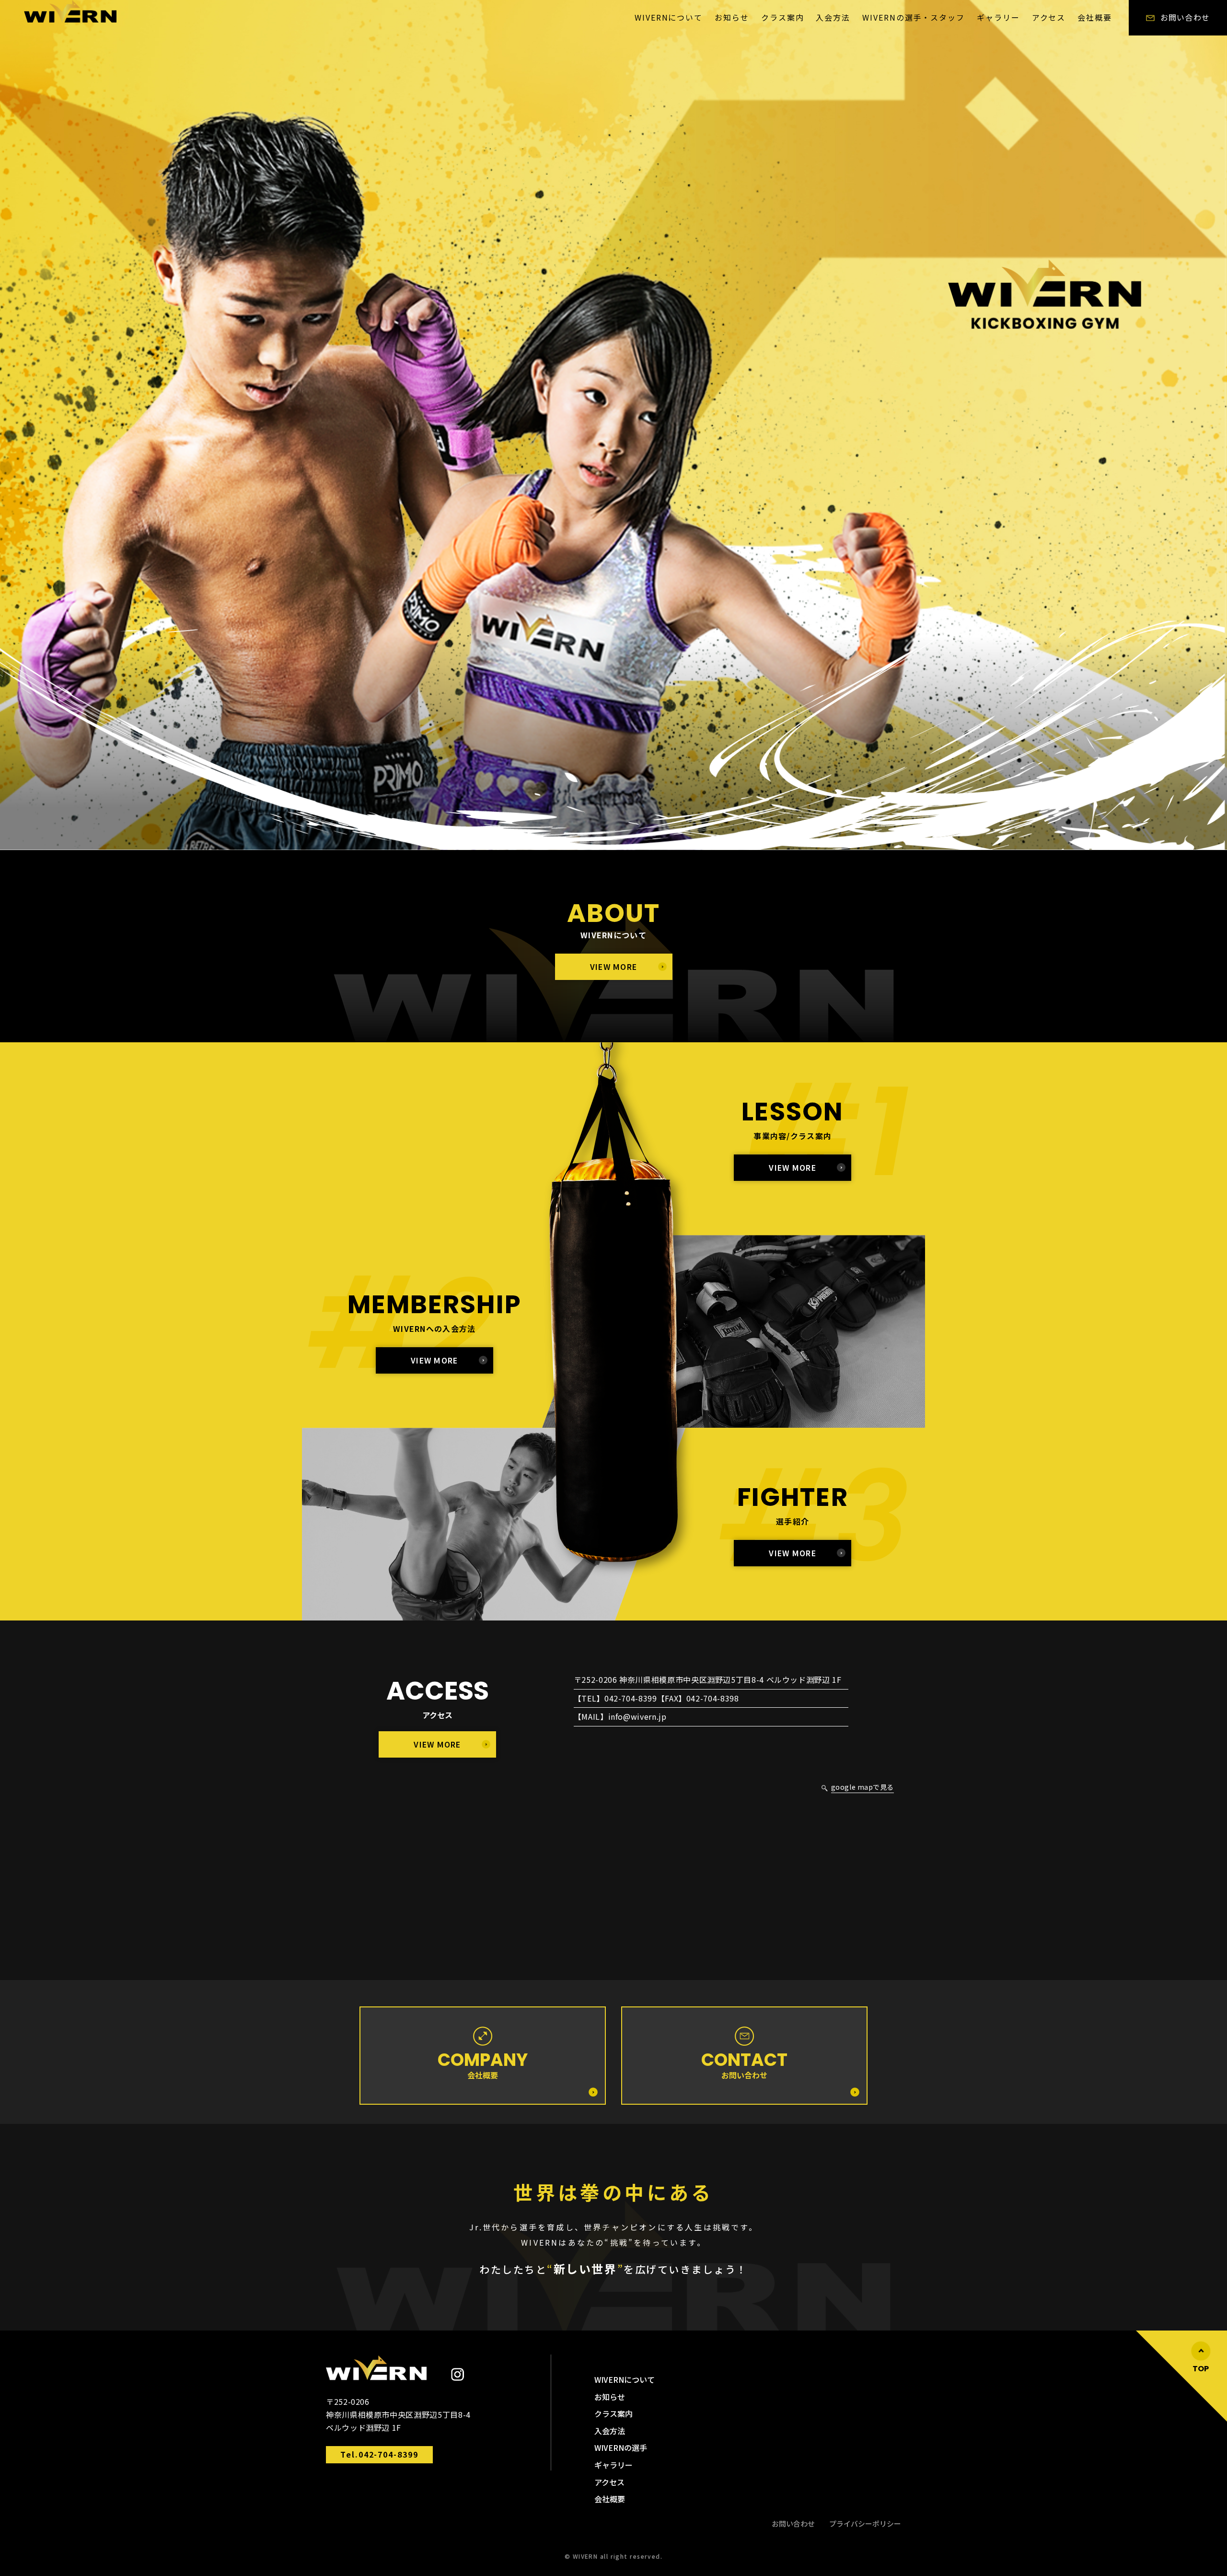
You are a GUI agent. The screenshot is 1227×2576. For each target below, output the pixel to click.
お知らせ (732, 17)
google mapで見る (862, 1787)
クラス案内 (783, 17)
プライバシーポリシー (865, 2524)
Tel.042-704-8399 (379, 2454)
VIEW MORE (614, 967)
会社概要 (1095, 17)
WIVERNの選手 (621, 2448)
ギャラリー (998, 17)
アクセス (1049, 17)
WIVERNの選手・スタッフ (914, 17)
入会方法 (833, 17)
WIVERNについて (669, 17)
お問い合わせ (793, 2524)
